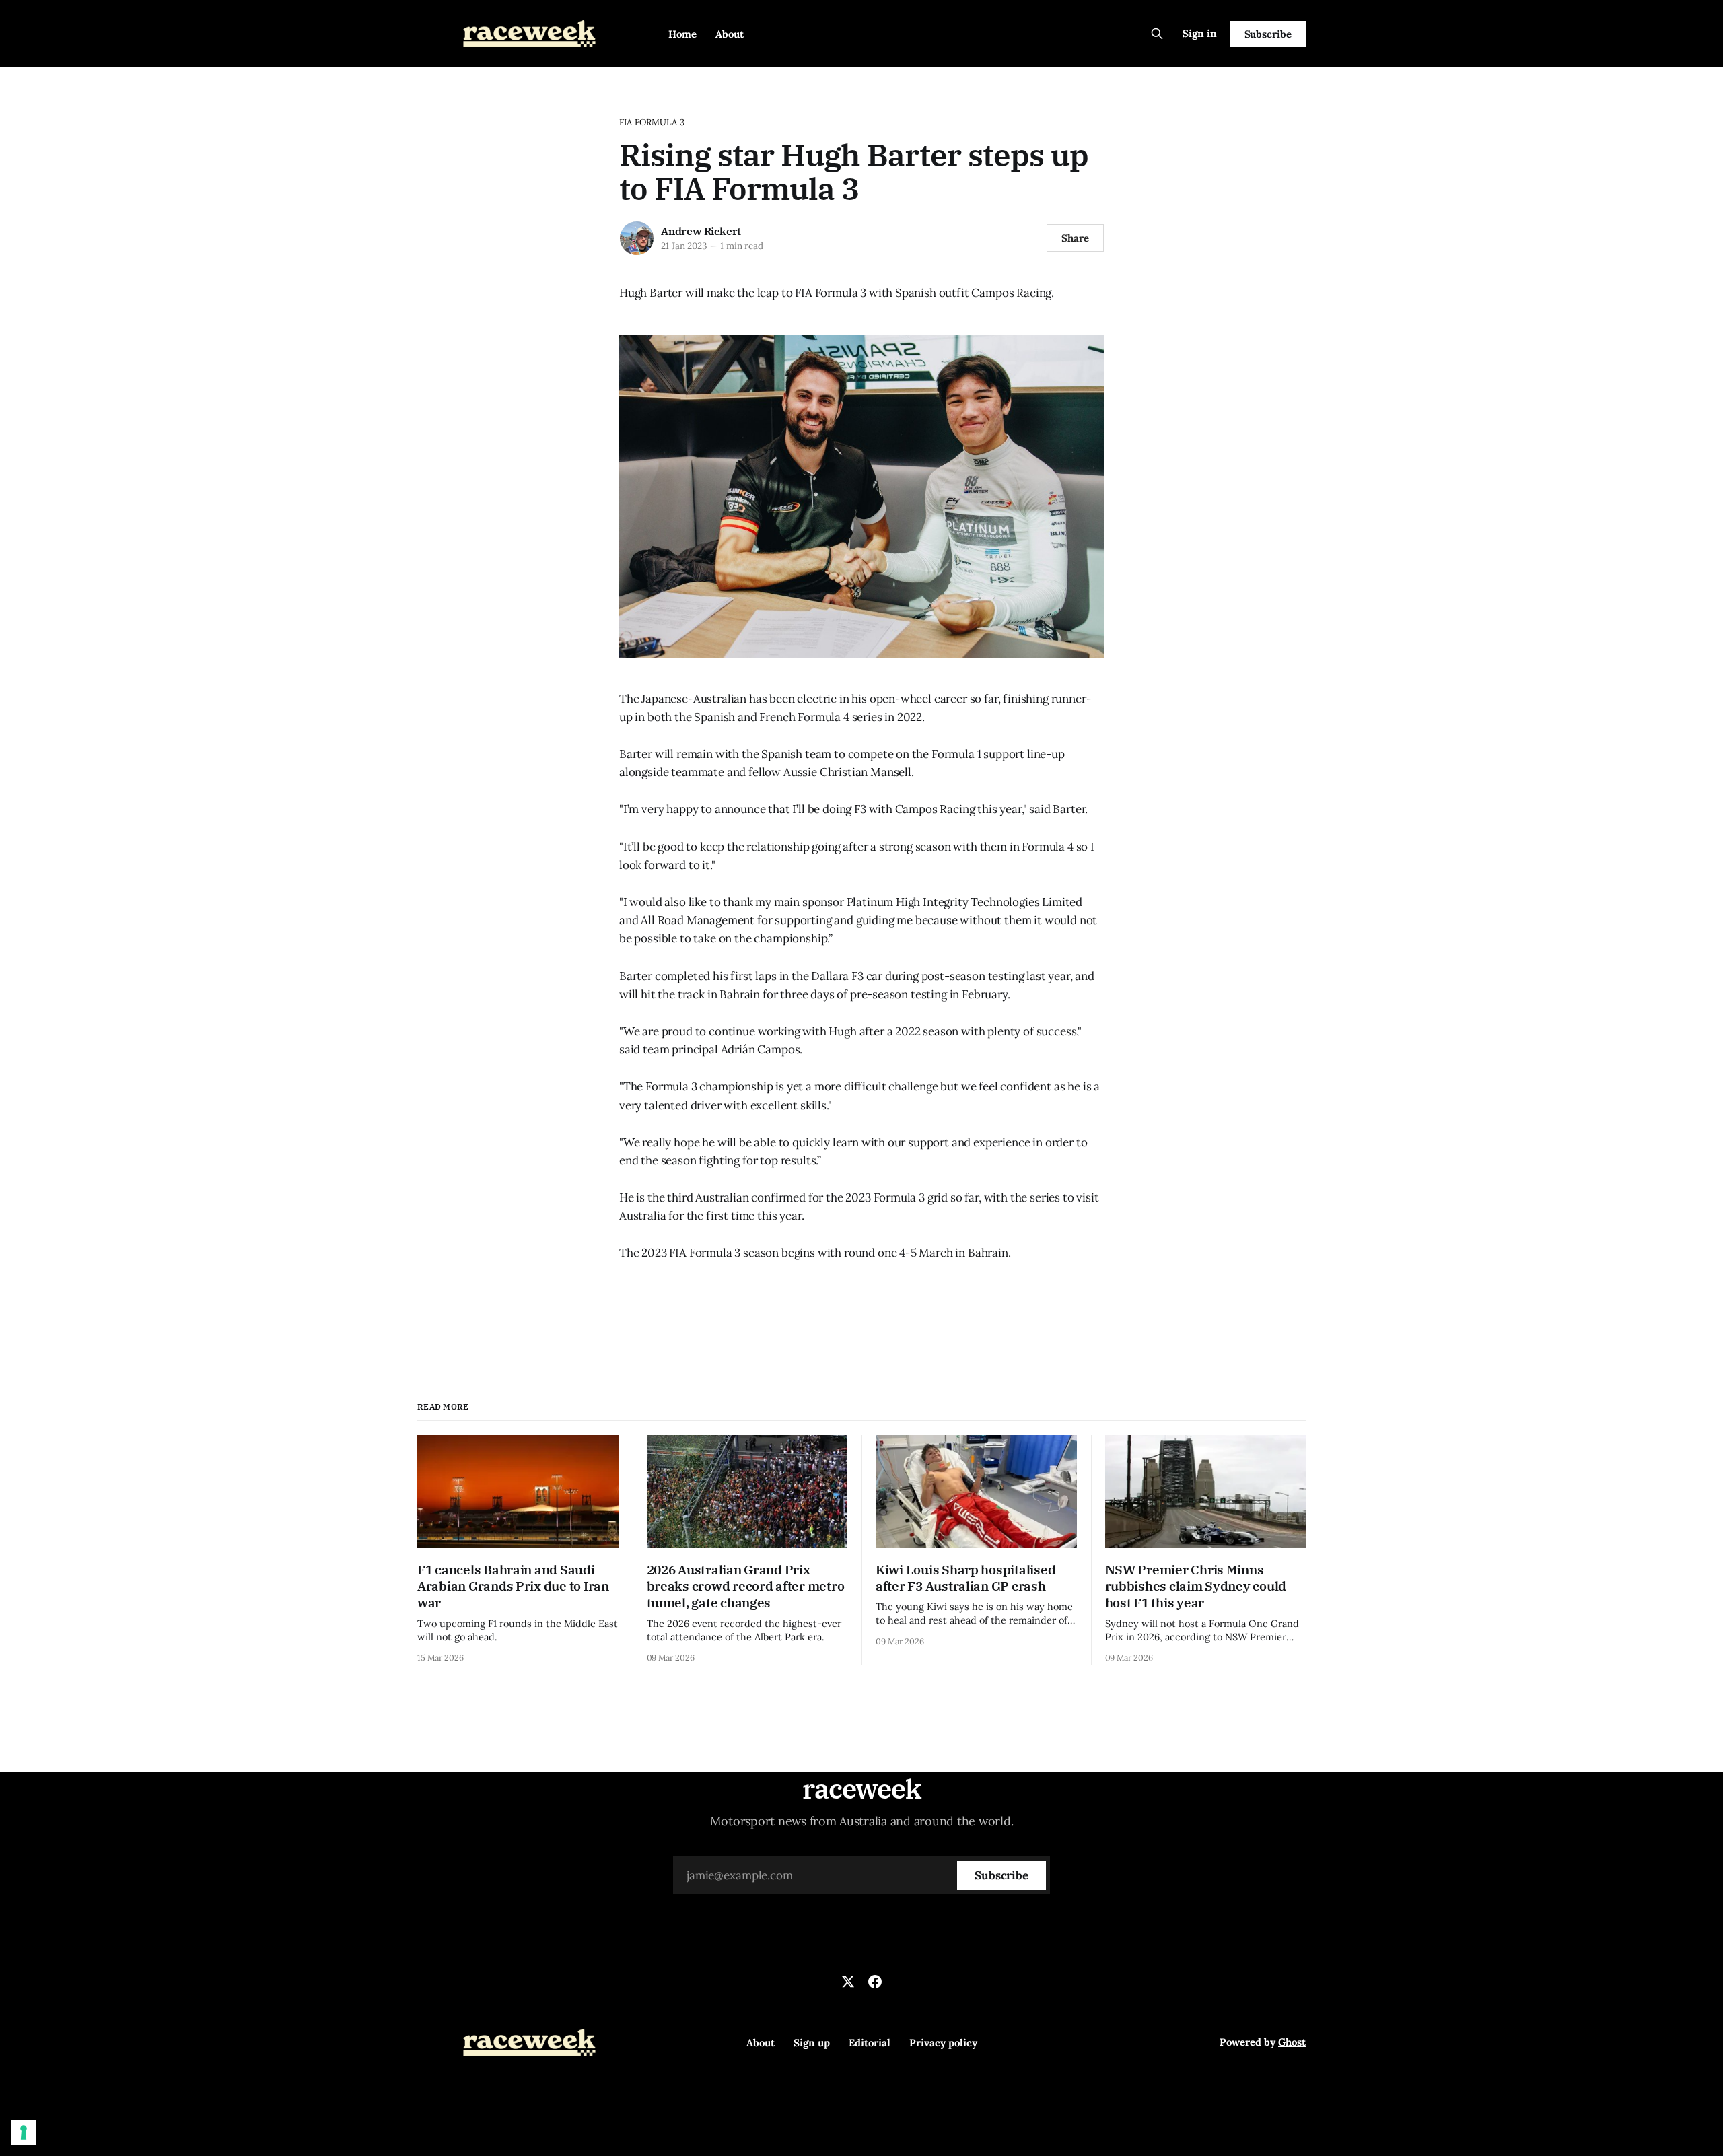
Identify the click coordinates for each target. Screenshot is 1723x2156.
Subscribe (1268, 34)
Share (1075, 238)
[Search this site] (1157, 34)
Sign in (1200, 33)
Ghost (1292, 2042)
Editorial (870, 2043)
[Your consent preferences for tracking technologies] (24, 2132)
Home (682, 34)
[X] (848, 1982)
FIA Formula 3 (652, 122)
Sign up (812, 2043)
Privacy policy (943, 2043)
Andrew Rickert (701, 231)
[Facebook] (875, 1982)
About (730, 34)
